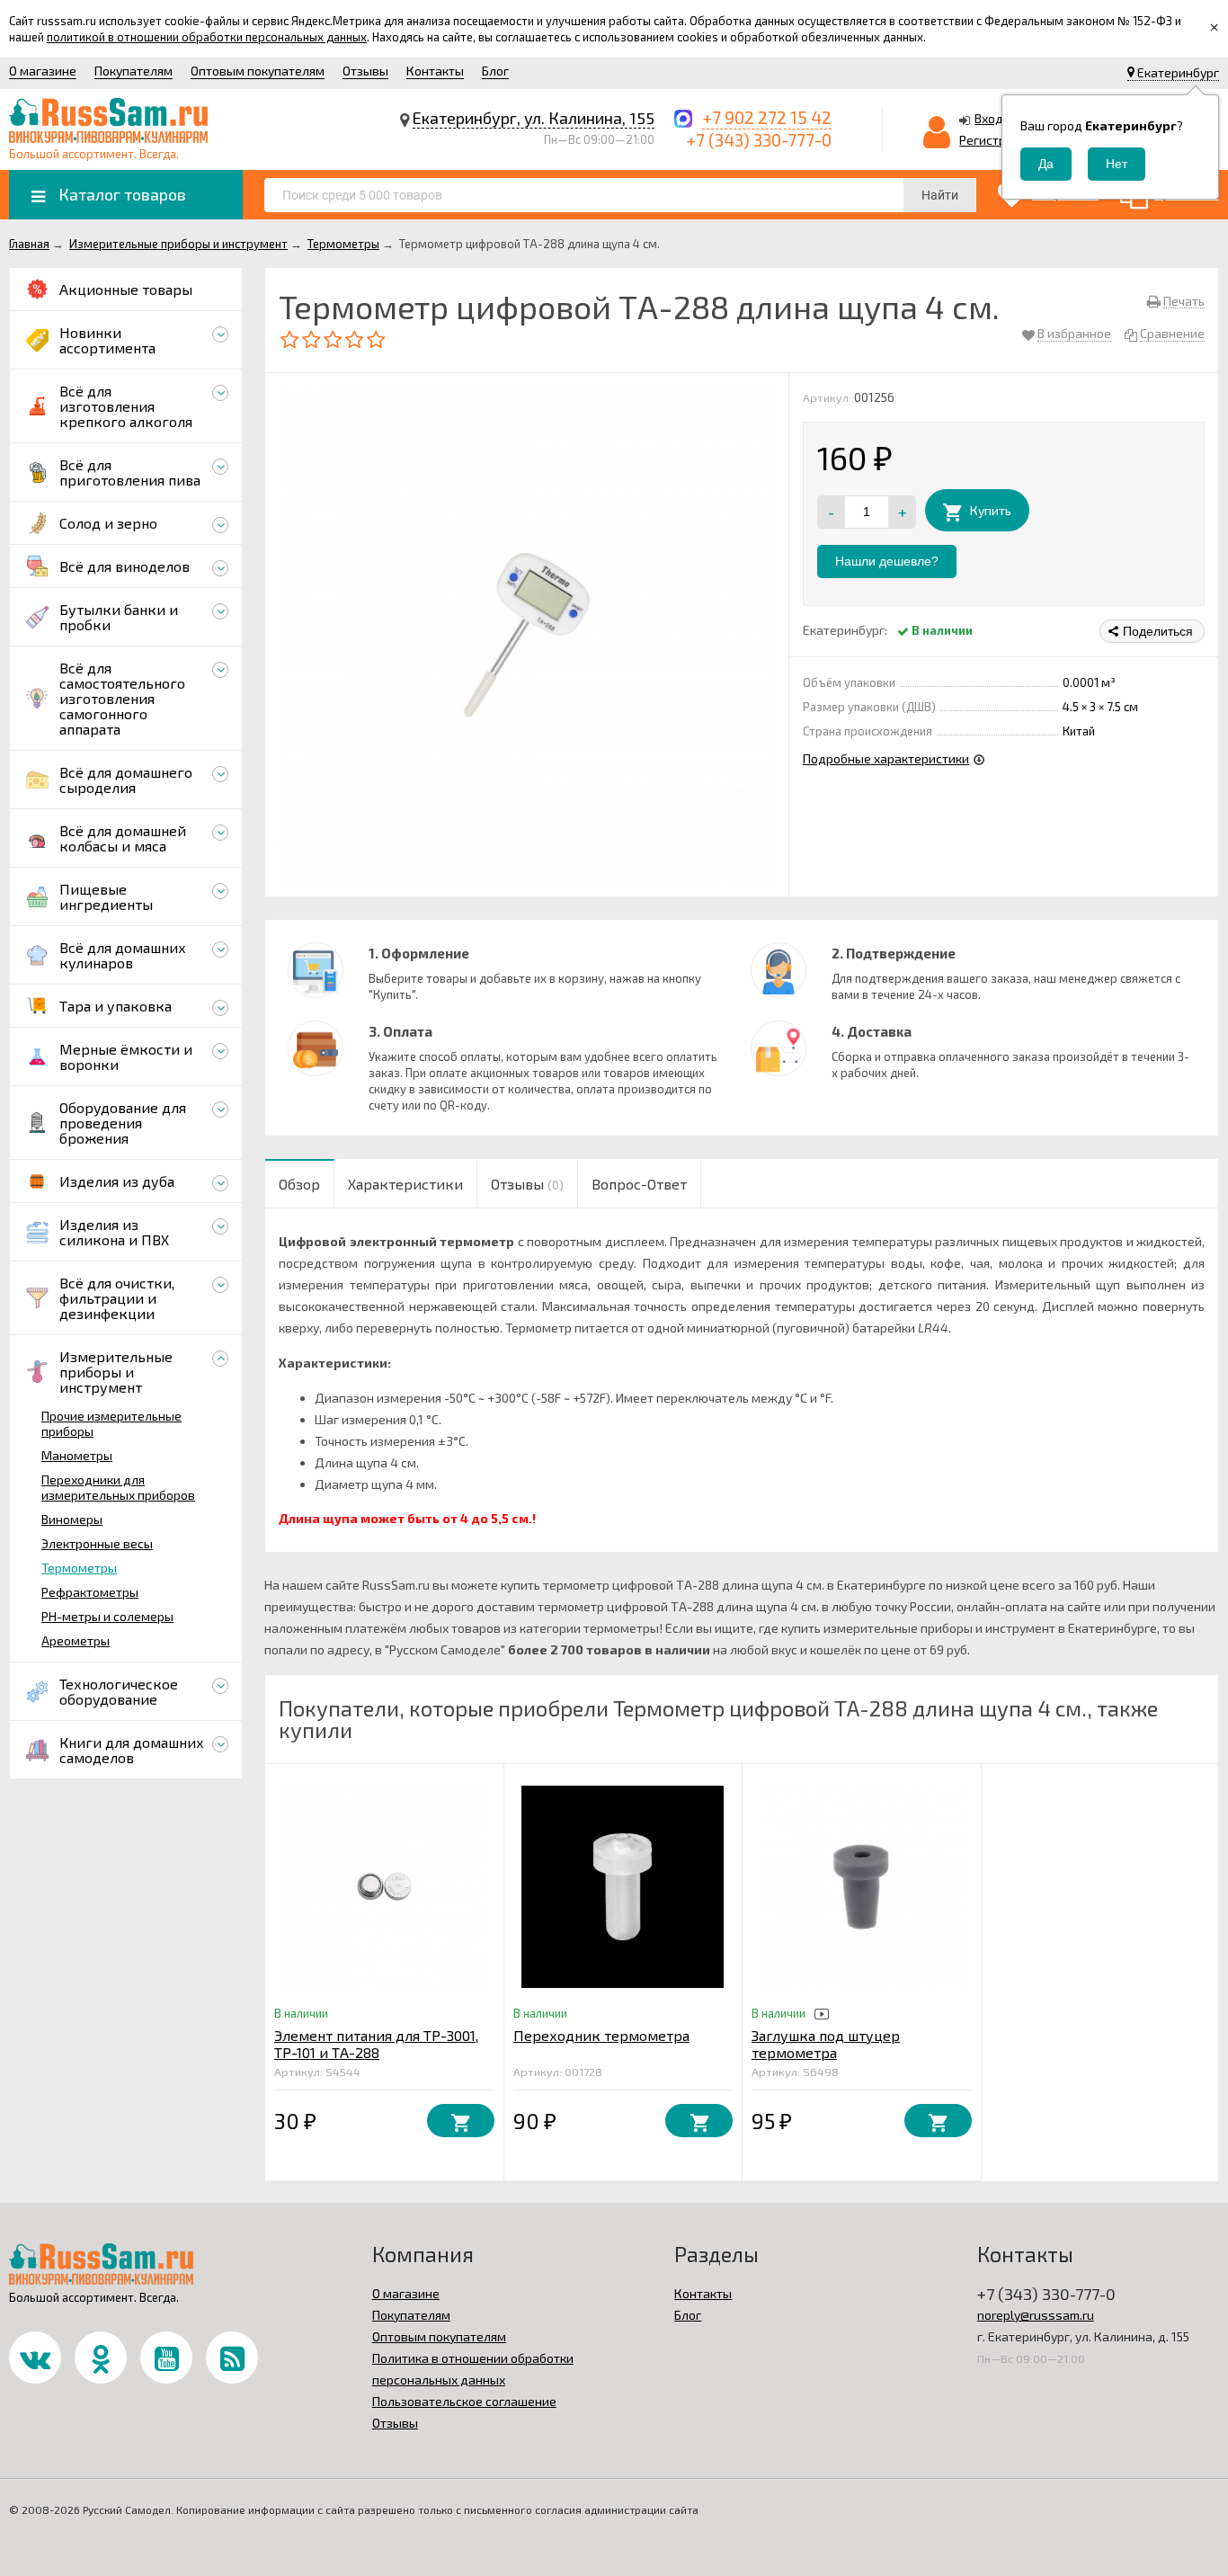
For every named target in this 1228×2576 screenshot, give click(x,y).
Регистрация (997, 140)
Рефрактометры (90, 1592)
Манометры (77, 1455)
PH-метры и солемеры (107, 1616)
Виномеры (72, 1519)
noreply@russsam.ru (1036, 2315)
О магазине (43, 71)
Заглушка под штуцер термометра (826, 2044)
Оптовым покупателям (258, 71)
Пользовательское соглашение (464, 2401)
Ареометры (76, 1640)
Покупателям (133, 71)
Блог (495, 71)
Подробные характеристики (886, 758)
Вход (989, 118)
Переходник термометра (601, 2035)
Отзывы (365, 71)
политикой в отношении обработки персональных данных (207, 37)
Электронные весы (97, 1543)
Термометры (79, 1568)
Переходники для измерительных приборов (118, 1487)
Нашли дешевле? (887, 561)
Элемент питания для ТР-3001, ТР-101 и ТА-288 (376, 2044)
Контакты (435, 71)
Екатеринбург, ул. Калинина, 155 (534, 118)
